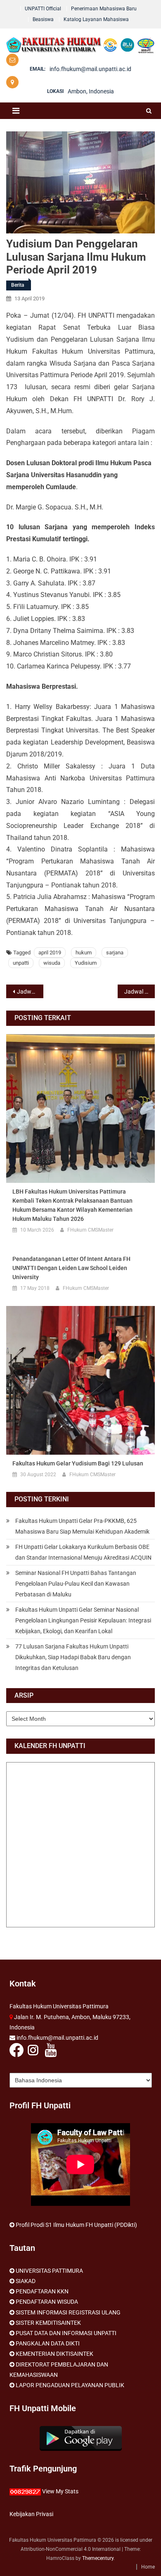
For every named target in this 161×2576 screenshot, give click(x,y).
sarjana (115, 953)
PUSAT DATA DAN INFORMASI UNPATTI (66, 2333)
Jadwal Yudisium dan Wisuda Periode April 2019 (30, 992)
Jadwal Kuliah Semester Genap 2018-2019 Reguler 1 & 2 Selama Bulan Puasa (140, 992)
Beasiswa (43, 19)
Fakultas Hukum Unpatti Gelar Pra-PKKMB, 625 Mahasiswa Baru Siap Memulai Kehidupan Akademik (82, 1526)
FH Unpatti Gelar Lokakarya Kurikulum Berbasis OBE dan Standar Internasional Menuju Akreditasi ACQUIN (83, 1552)
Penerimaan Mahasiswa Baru (104, 9)
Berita (18, 285)
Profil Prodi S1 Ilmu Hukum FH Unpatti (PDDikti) (76, 2225)
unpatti (21, 963)
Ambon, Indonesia (91, 91)
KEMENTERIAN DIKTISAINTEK (54, 2354)
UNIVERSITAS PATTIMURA (49, 2271)
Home (148, 2567)
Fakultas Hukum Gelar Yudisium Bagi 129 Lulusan (78, 1463)
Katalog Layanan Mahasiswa (96, 19)
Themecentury (98, 2558)
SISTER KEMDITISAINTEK (48, 2323)
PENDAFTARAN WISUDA (47, 2302)
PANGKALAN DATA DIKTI (48, 2343)
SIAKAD (26, 2281)
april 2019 (50, 953)
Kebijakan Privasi (31, 2514)
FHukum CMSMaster (90, 1230)
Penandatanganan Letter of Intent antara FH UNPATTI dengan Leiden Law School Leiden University (71, 1268)
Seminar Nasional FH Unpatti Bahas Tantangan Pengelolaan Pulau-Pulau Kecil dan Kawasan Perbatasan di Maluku (76, 1584)
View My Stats (60, 2491)
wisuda (52, 963)
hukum (84, 953)
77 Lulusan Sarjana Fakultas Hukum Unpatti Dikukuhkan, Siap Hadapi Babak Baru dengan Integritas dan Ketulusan (73, 1657)
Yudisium (86, 963)
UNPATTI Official (43, 9)
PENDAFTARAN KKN (42, 2291)
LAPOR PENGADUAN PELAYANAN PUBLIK (70, 2385)
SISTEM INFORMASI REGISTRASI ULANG (68, 2312)
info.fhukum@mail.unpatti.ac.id (90, 69)
